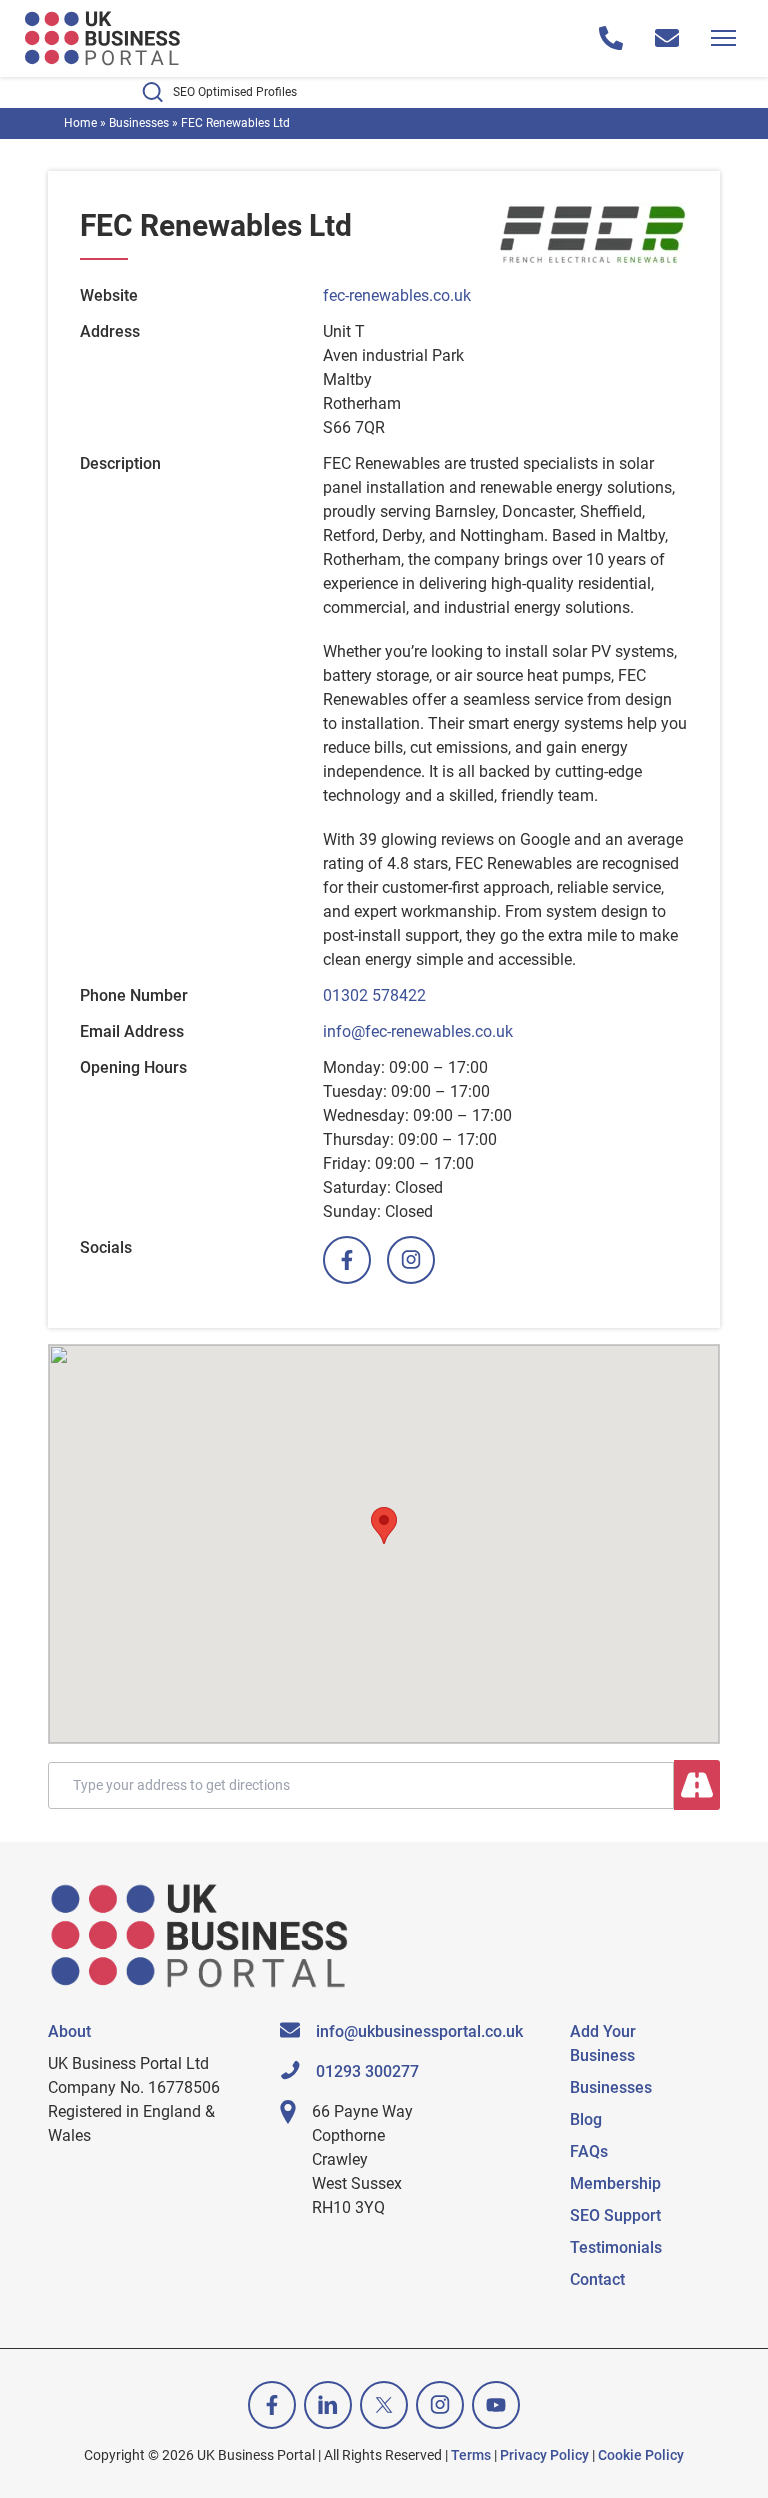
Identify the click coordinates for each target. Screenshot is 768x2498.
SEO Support (615, 2215)
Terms (471, 2455)
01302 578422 (374, 995)
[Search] (697, 1785)
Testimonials (616, 2247)
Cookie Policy (641, 2455)
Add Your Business (603, 2043)
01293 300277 (367, 2071)
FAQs (589, 2151)
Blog (586, 2119)
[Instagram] (411, 1260)
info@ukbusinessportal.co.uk (419, 2031)
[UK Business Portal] (104, 38)
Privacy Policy (544, 2455)
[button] (384, 1525)
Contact (597, 2279)
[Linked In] (328, 2405)
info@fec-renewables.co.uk (418, 1031)
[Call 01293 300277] (611, 38)
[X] (384, 2405)
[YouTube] (496, 2405)
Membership (615, 2183)
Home (80, 123)
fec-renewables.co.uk (397, 295)
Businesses (139, 123)
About (69, 2031)
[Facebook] (347, 1260)
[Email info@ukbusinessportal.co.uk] (667, 38)
